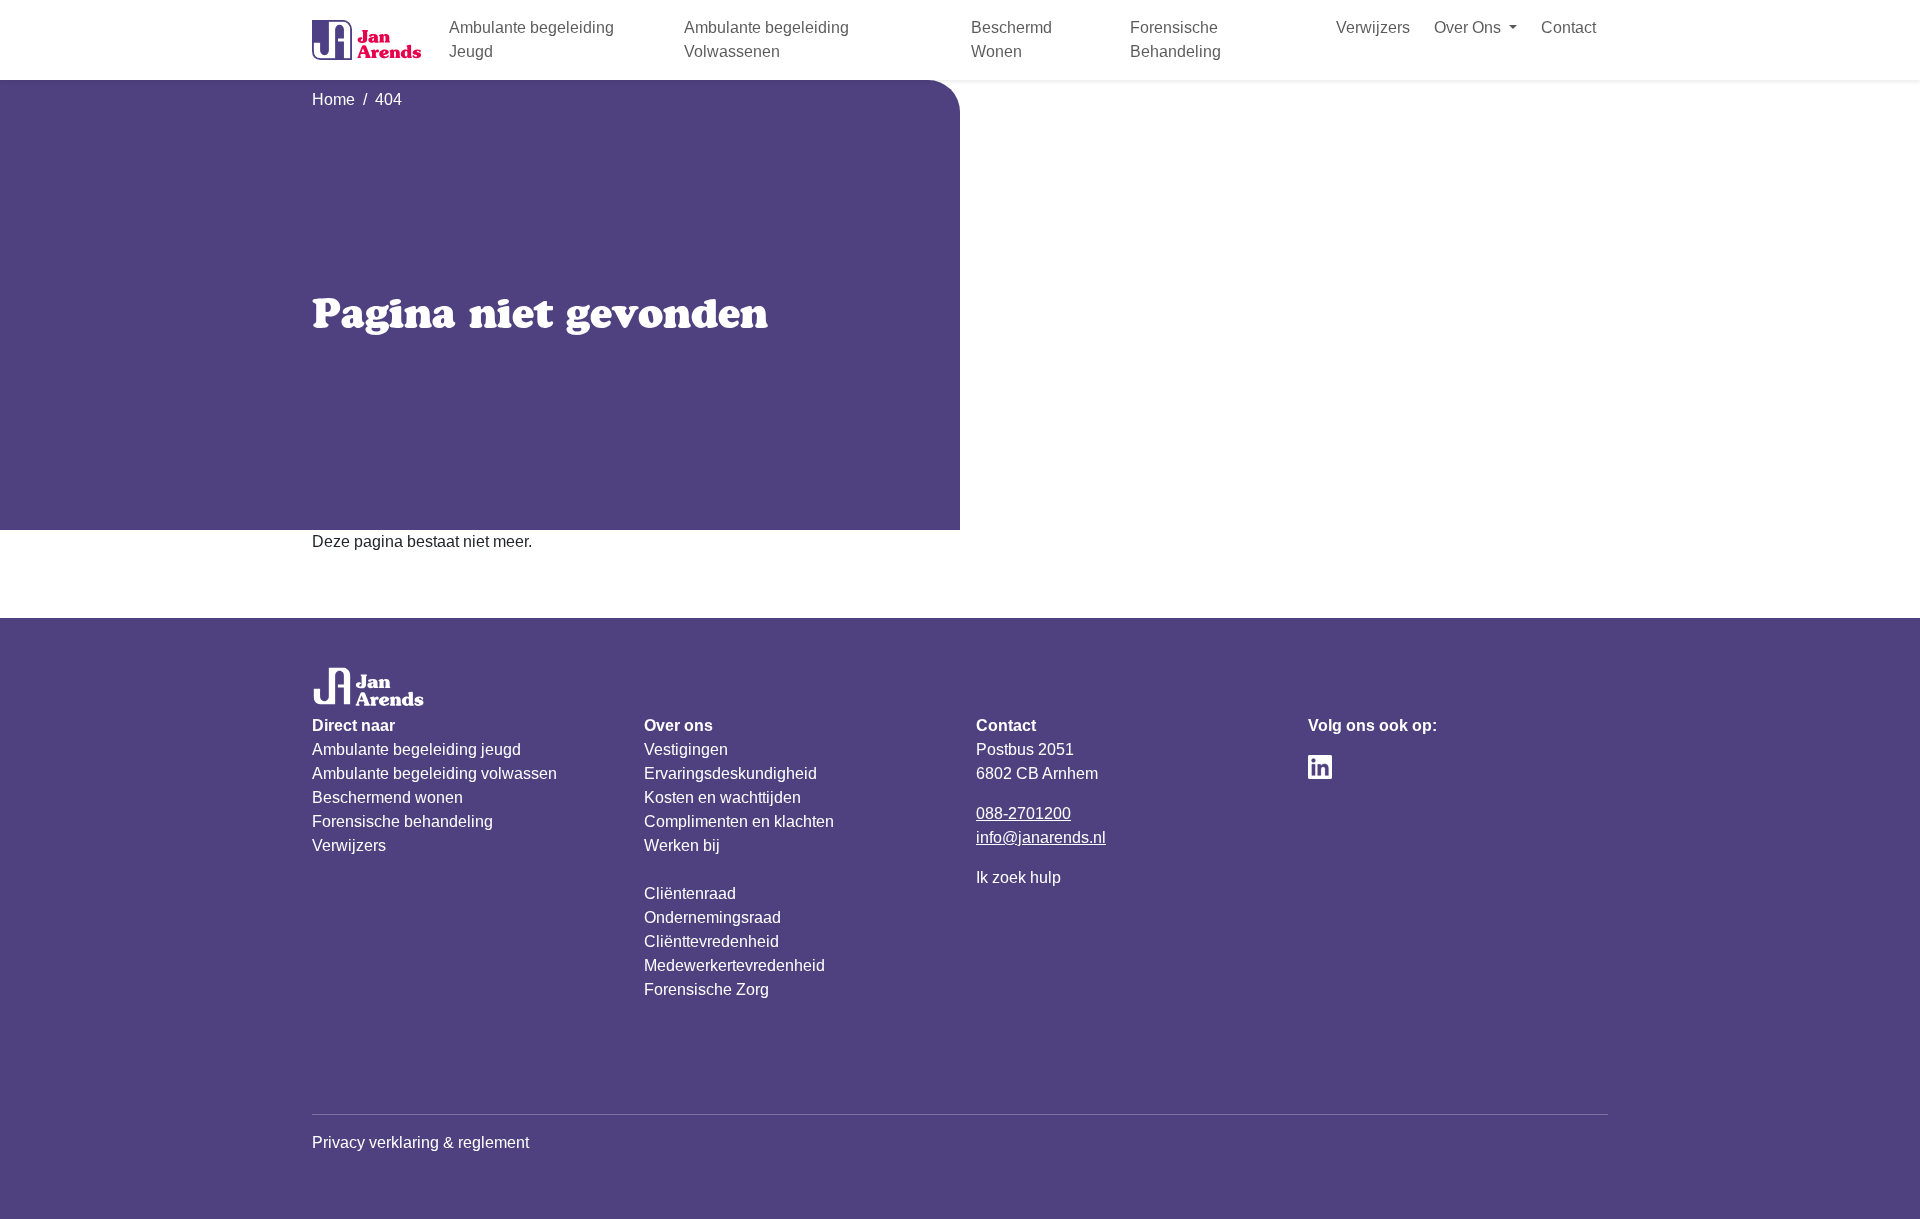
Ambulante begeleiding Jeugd (531, 39)
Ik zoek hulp (1018, 877)
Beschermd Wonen (1011, 39)
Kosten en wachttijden (722, 797)
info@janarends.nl (1041, 837)
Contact (1568, 27)
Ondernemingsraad (712, 917)
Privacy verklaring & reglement (420, 1142)
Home (333, 99)
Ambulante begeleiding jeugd (416, 749)
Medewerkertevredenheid (734, 965)
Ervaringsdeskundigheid (730, 773)
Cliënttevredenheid (711, 941)
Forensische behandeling (402, 821)
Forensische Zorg (706, 989)
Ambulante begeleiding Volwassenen (766, 39)
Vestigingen (686, 749)
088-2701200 (1023, 813)
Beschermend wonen (387, 797)
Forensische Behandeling (1175, 39)
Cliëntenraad (690, 893)
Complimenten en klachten (739, 821)
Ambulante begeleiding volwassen (434, 773)
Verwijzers (1373, 27)
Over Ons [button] (1469, 27)
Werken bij (682, 845)
